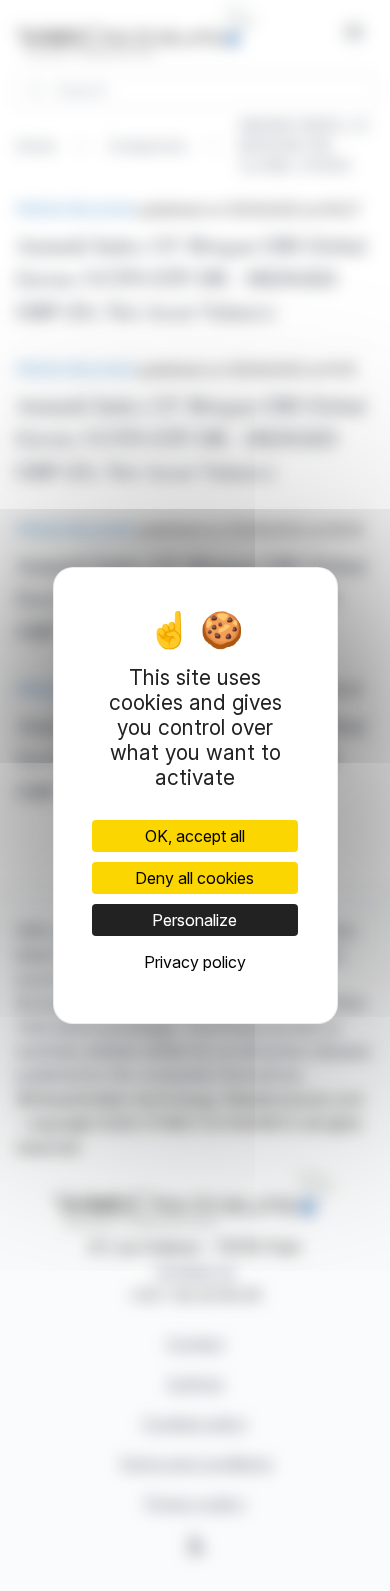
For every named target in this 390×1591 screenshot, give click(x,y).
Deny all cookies (194, 878)
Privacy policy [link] (195, 962)
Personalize (194, 920)
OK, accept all (195, 836)
